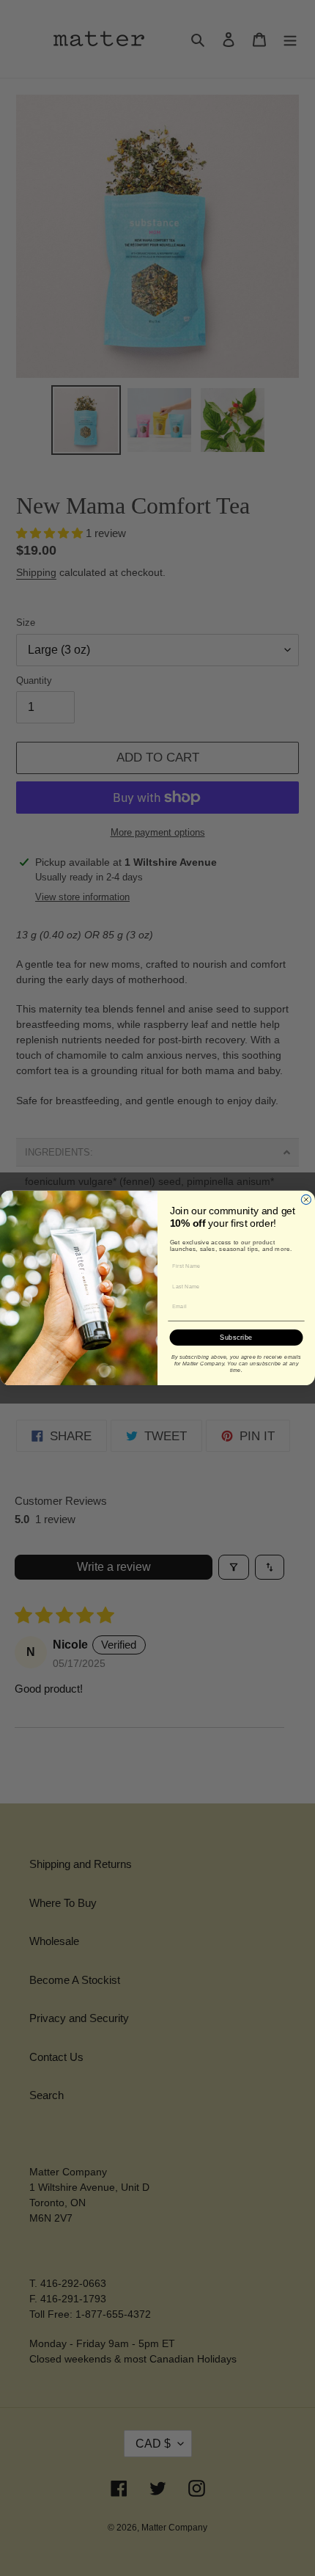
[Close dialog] (306, 1199)
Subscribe (236, 1337)
